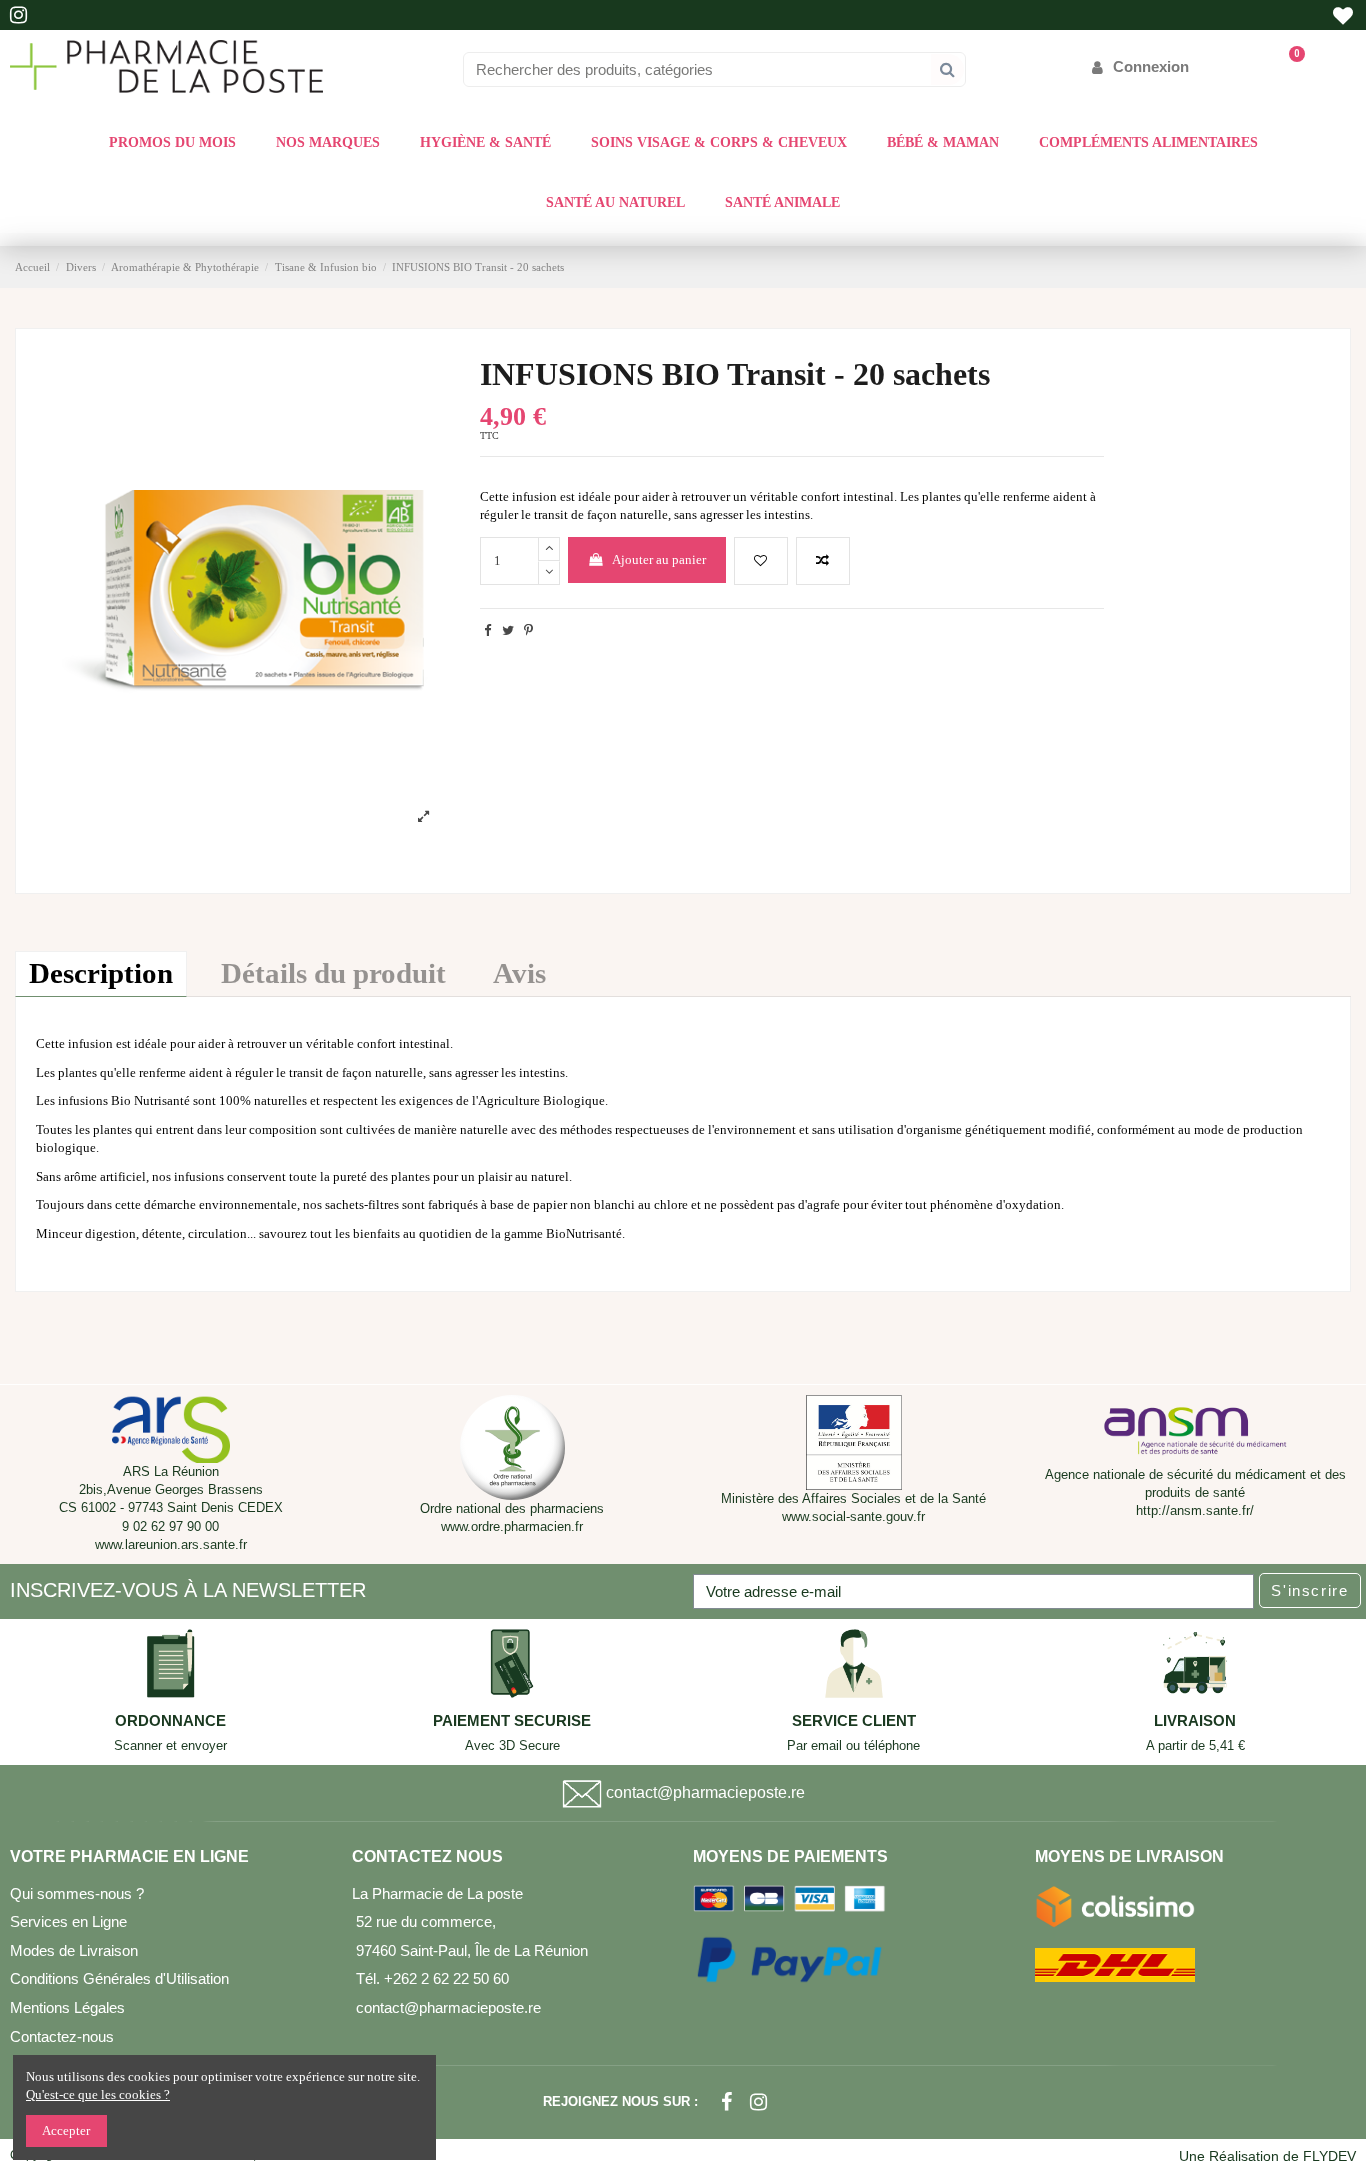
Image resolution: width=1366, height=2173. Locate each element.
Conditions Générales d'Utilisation (119, 1978)
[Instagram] (758, 2101)
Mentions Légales (67, 2007)
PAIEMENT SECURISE (512, 1721)
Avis (519, 973)
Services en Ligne (68, 1921)
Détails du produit (333, 973)
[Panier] (1287, 66)
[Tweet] (508, 630)
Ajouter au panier (659, 559)
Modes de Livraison (74, 1950)
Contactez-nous (62, 2036)
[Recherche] (947, 69)
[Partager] (487, 630)
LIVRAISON (1195, 1721)
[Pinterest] (528, 630)
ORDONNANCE (170, 1721)
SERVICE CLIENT (854, 1721)
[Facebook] (726, 2101)
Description (101, 973)
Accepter (66, 2130)
